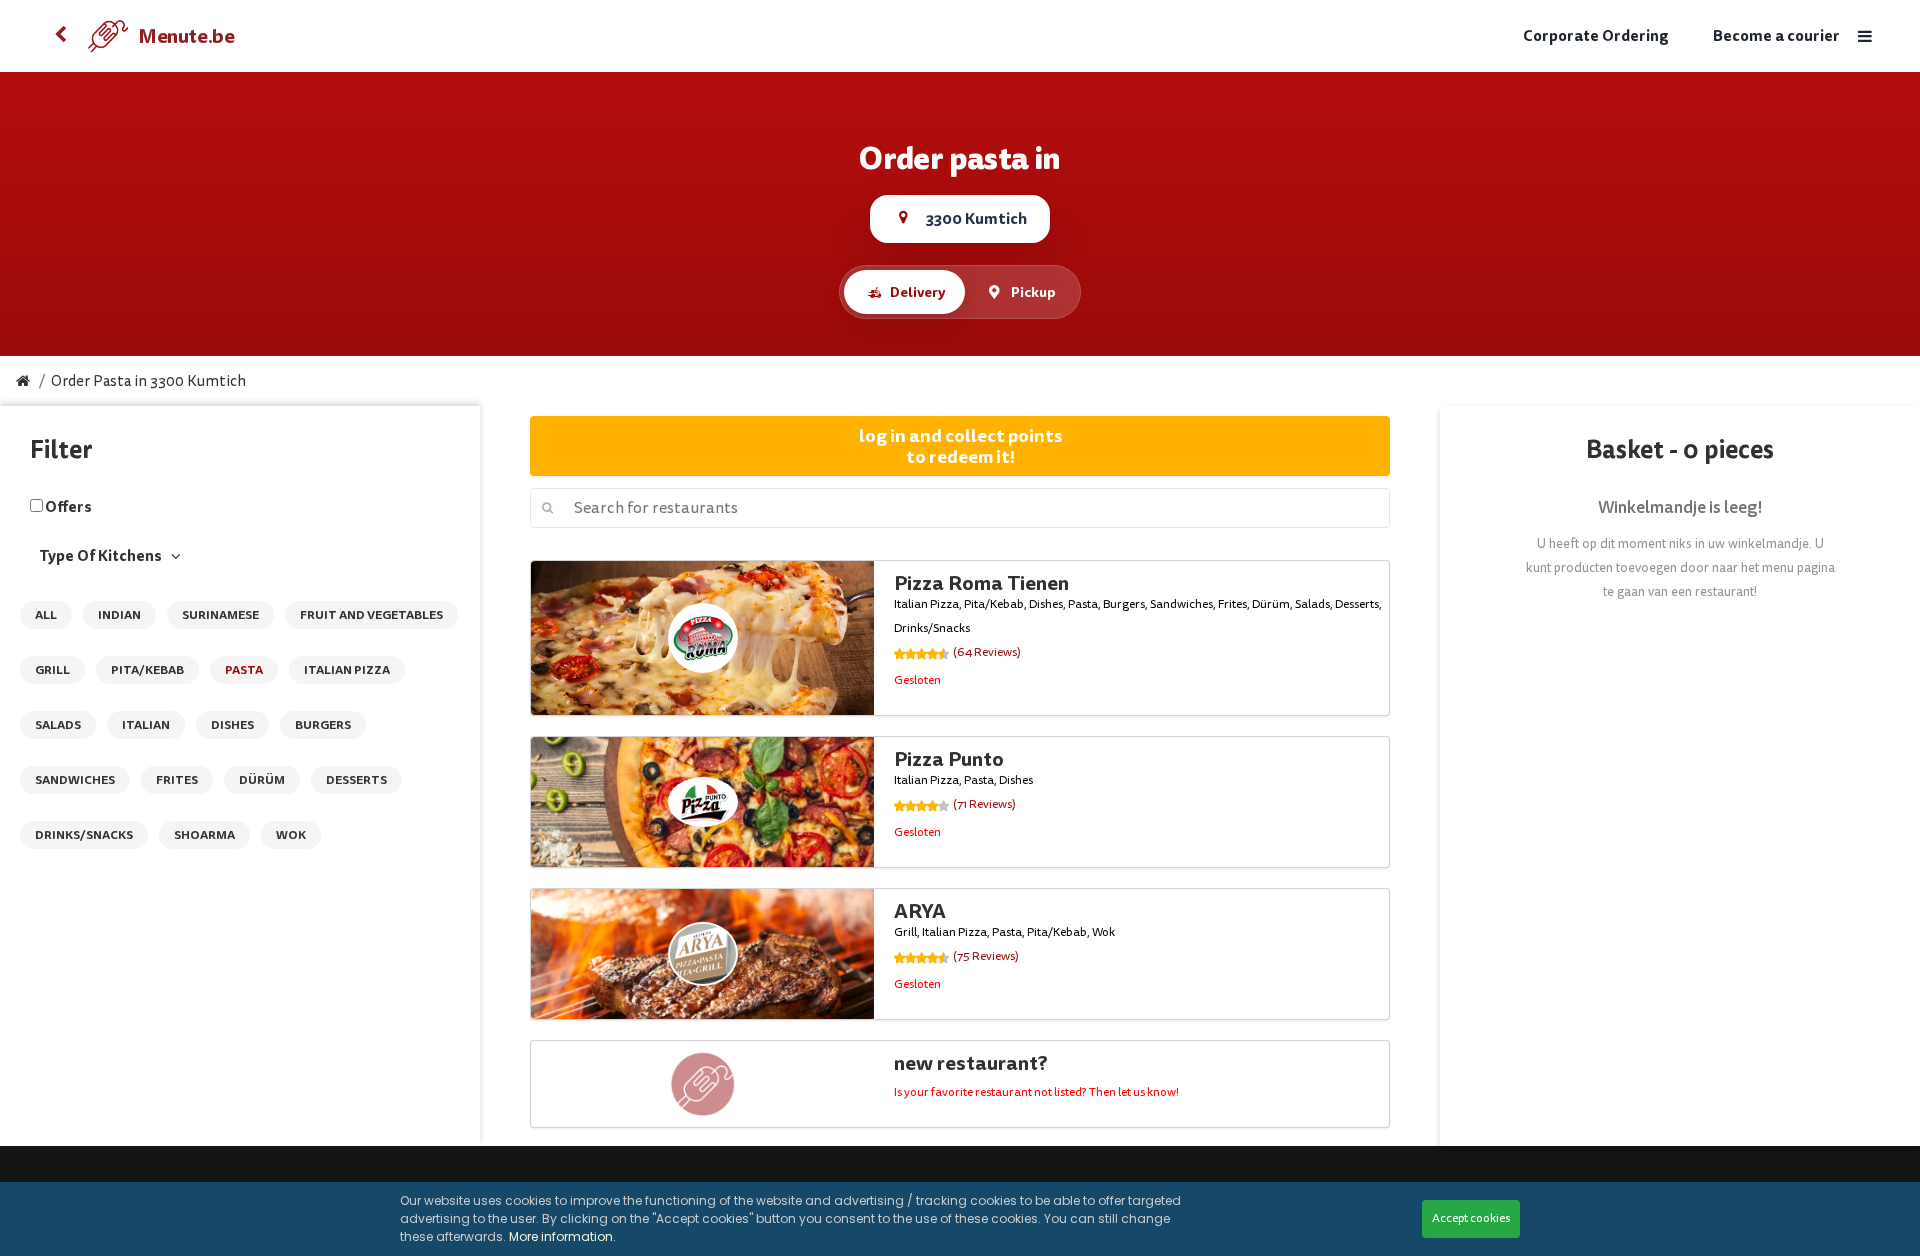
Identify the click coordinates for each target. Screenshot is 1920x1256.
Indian (119, 615)
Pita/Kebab (147, 670)
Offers (68, 507)
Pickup (1033, 292)
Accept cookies (1471, 1218)
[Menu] (1865, 36)
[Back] (60, 36)
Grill (52, 670)
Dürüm (262, 780)
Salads (58, 725)
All (46, 615)
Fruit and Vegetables (371, 615)
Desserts (356, 780)
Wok (291, 835)
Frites (177, 780)
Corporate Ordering (1596, 36)
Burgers (323, 725)
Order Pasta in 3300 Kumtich (148, 381)
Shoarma (204, 835)
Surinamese (220, 615)
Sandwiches (75, 780)
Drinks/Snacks (84, 835)
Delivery (917, 292)
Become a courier (1776, 36)
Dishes (232, 725)
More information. (562, 1236)
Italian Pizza (347, 670)
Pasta (244, 670)
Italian (146, 725)
